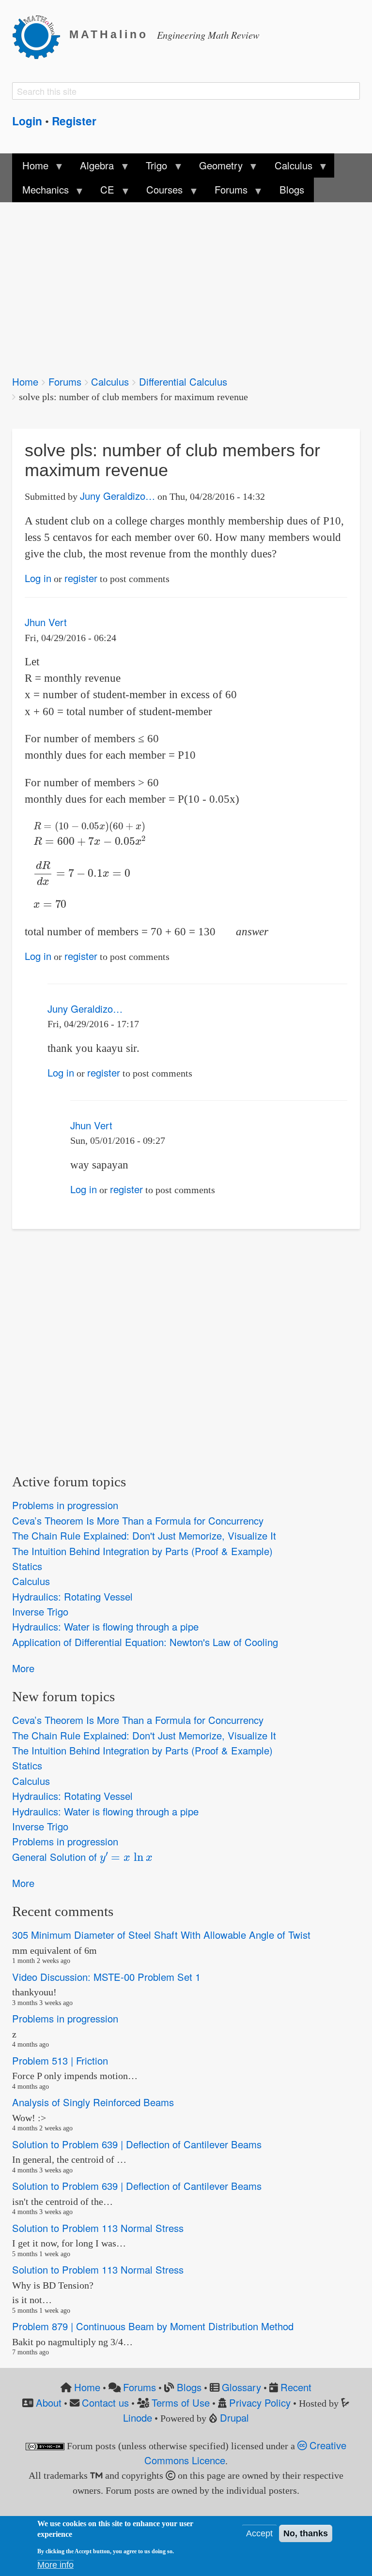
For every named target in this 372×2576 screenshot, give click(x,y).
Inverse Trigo (40, 1611)
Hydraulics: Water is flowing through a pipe (105, 1627)
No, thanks (306, 2533)
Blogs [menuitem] (292, 189)
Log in (38, 578)
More (23, 1668)
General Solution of (78, 1856)
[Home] (41, 35)
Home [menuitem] (30, 168)
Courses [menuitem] (160, 192)
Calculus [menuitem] (289, 168)
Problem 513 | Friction (60, 2060)
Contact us (105, 2403)
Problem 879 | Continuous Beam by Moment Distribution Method (153, 2326)
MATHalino (109, 35)
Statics (27, 1566)
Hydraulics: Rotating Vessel (72, 1596)
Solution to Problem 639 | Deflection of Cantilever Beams (137, 2144)
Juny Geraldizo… (117, 496)
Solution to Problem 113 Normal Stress (98, 2228)
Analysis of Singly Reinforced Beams (93, 2102)
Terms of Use (181, 2403)
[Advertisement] (186, 282)
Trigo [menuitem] (152, 168)
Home (25, 382)
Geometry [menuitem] (216, 168)
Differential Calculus (183, 382)
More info (55, 2565)
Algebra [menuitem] (92, 168)
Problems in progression (65, 1505)
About (49, 2403)
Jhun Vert (46, 622)
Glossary (241, 2387)
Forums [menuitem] (226, 192)
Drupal (234, 2418)
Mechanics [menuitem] (40, 192)
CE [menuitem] (102, 192)
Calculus (110, 382)
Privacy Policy (260, 2403)
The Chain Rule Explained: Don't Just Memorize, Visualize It (144, 1535)
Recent (296, 2387)
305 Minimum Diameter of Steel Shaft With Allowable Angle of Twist (161, 1935)
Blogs (189, 2387)
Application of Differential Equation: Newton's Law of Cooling (145, 1642)
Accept (259, 2533)
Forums (65, 382)
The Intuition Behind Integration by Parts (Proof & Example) (142, 1551)
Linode (138, 2418)
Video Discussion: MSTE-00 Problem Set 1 (106, 1977)
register (81, 578)
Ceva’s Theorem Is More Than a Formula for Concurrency (138, 1520)
